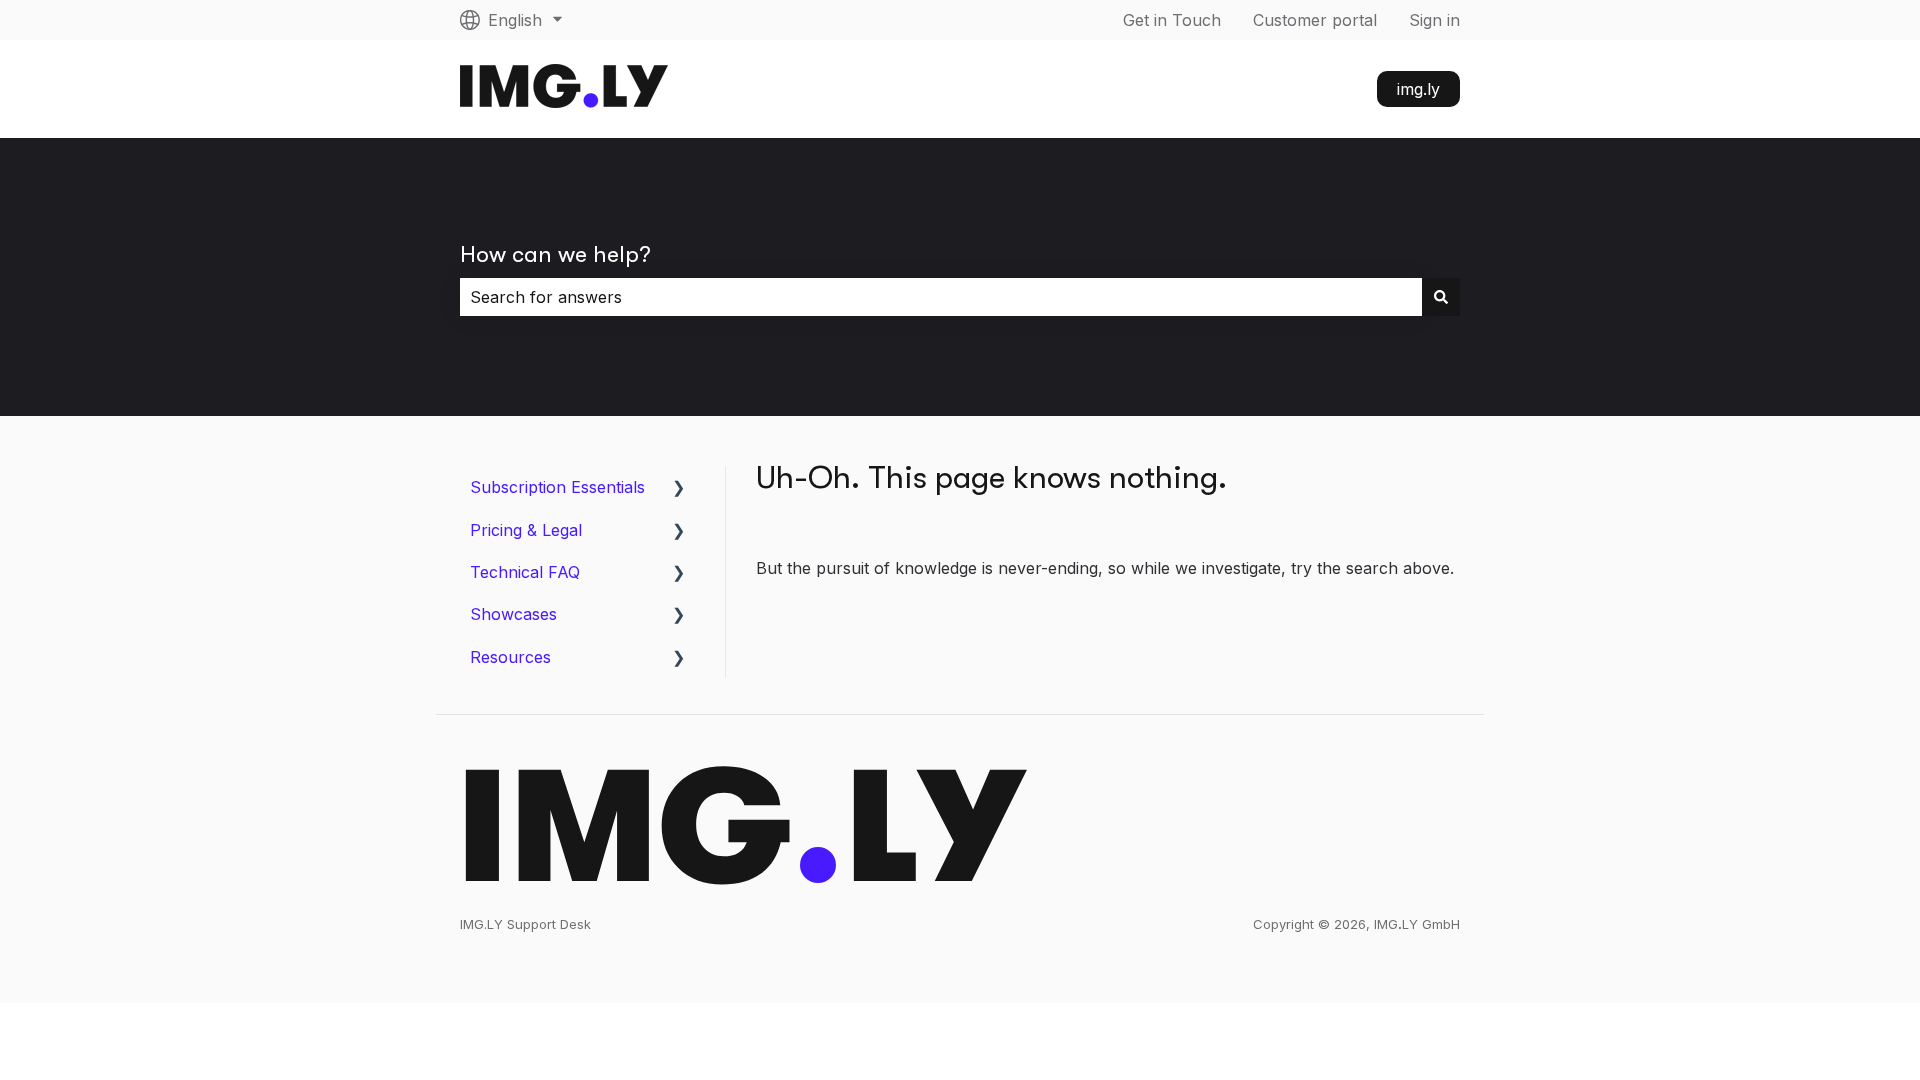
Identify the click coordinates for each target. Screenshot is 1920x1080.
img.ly (1418, 89)
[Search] (1441, 297)
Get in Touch (1172, 20)
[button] (679, 488)
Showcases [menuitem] (513, 614)
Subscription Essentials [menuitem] (557, 487)
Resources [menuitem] (510, 657)
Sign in (1434, 20)
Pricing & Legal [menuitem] (526, 530)
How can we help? (555, 254)
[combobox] (941, 297)
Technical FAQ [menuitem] (525, 572)
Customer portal (1315, 20)
